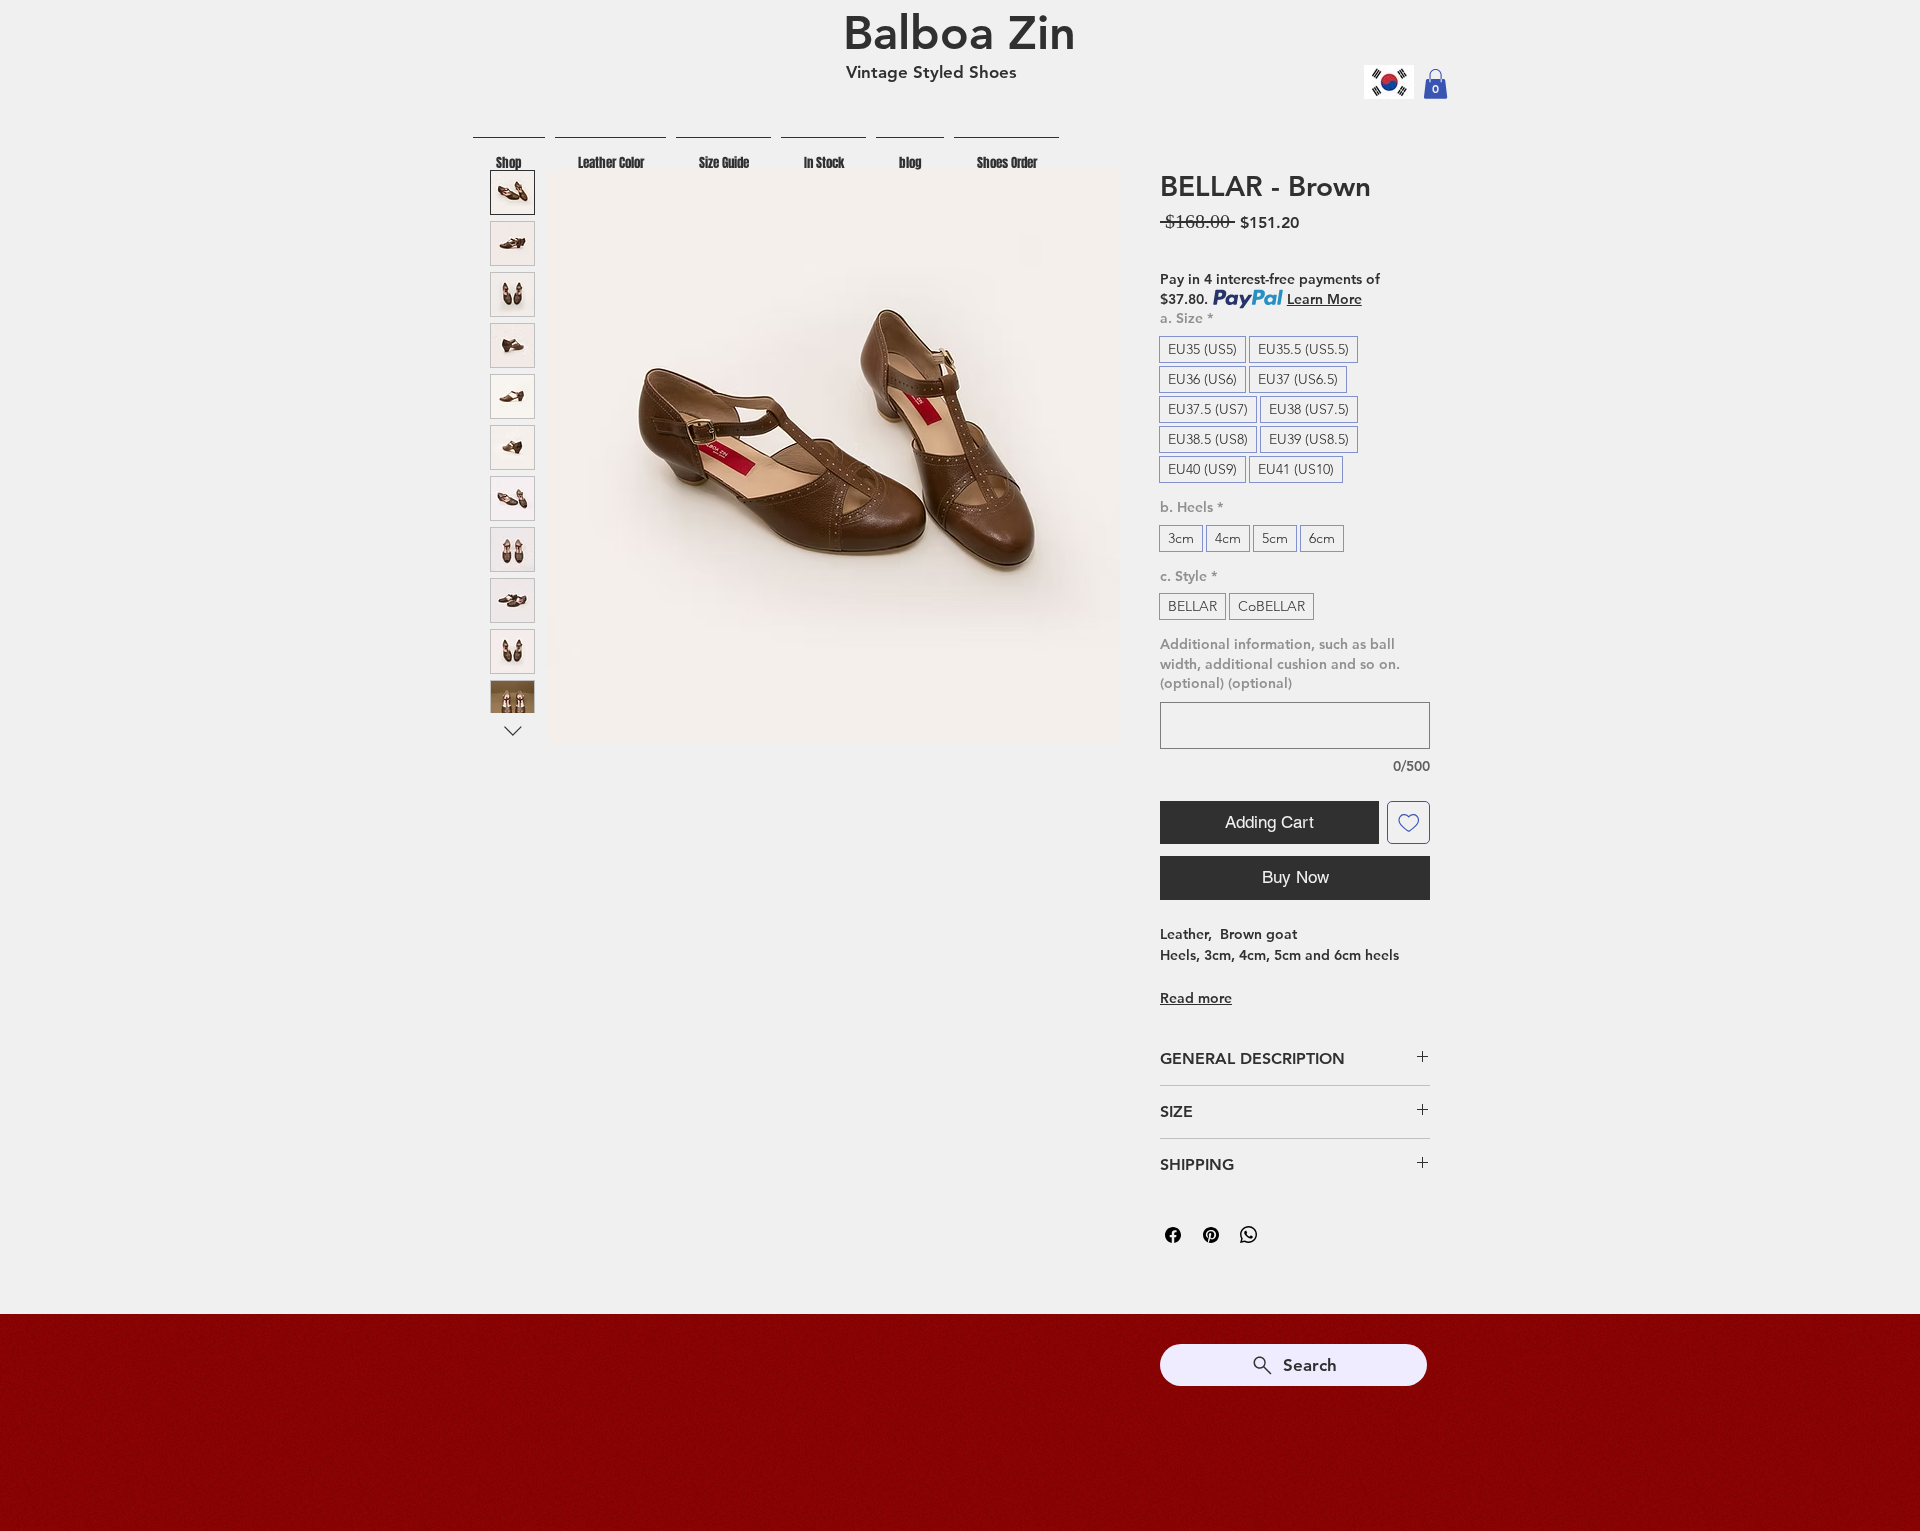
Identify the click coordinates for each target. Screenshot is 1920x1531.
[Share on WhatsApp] (1249, 1235)
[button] (1435, 84)
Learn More (1324, 299)
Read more (1196, 998)
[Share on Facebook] (1173, 1235)
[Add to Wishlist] (1409, 823)
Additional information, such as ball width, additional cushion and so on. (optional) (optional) (1280, 663)
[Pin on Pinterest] (1211, 1235)
